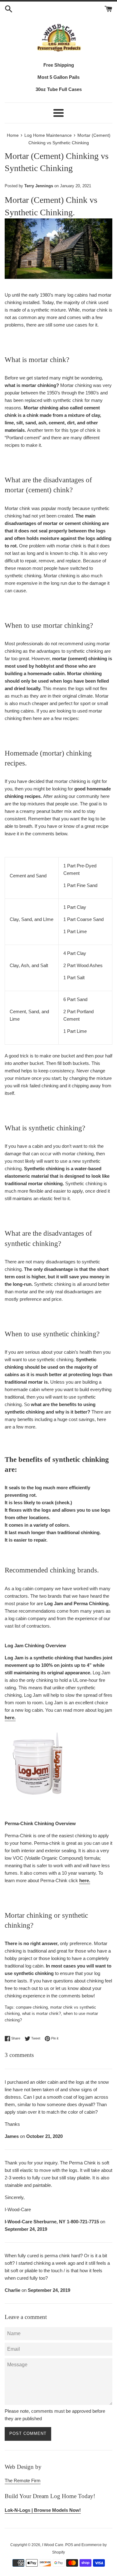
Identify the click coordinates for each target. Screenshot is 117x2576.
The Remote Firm (23, 2481)
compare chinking (32, 2007)
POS (69, 2545)
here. (10, 1717)
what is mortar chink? (41, 2013)
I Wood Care (53, 2545)
